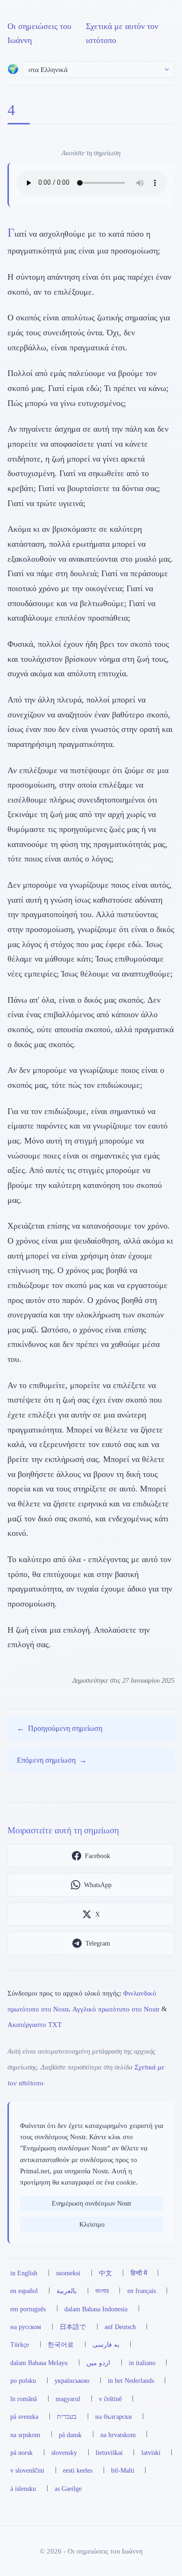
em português (28, 2309)
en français (142, 2291)
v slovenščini (27, 2470)
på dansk (70, 2435)
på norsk (21, 2453)
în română (24, 2399)
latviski (151, 2453)
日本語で (73, 2327)
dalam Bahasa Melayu (39, 2363)
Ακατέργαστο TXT (35, 2024)
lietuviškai (109, 2453)
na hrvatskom (118, 2435)
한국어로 (61, 2344)
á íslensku (23, 2489)
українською (72, 2381)
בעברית (67, 2417)
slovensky (64, 2453)
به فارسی (106, 2344)
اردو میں (98, 2363)
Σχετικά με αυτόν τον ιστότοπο (122, 33)
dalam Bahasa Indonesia (96, 2309)
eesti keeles (78, 2470)
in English (24, 2273)
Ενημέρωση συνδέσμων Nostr (92, 2203)
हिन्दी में (139, 2273)
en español (24, 2291)
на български (114, 2417)
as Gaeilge (68, 2489)
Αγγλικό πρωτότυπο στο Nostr (116, 2008)
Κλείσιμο (92, 2224)
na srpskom (25, 2435)
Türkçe (20, 2344)
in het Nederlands (131, 2381)
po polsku (23, 2381)
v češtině (110, 2399)
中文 (105, 2273)
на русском (26, 2327)
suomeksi (68, 2273)
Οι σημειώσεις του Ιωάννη (39, 33)
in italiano (142, 2363)
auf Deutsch (120, 2327)
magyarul (68, 2399)
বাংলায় (102, 2291)
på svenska (24, 2417)
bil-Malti (123, 2470)
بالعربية (66, 2291)
